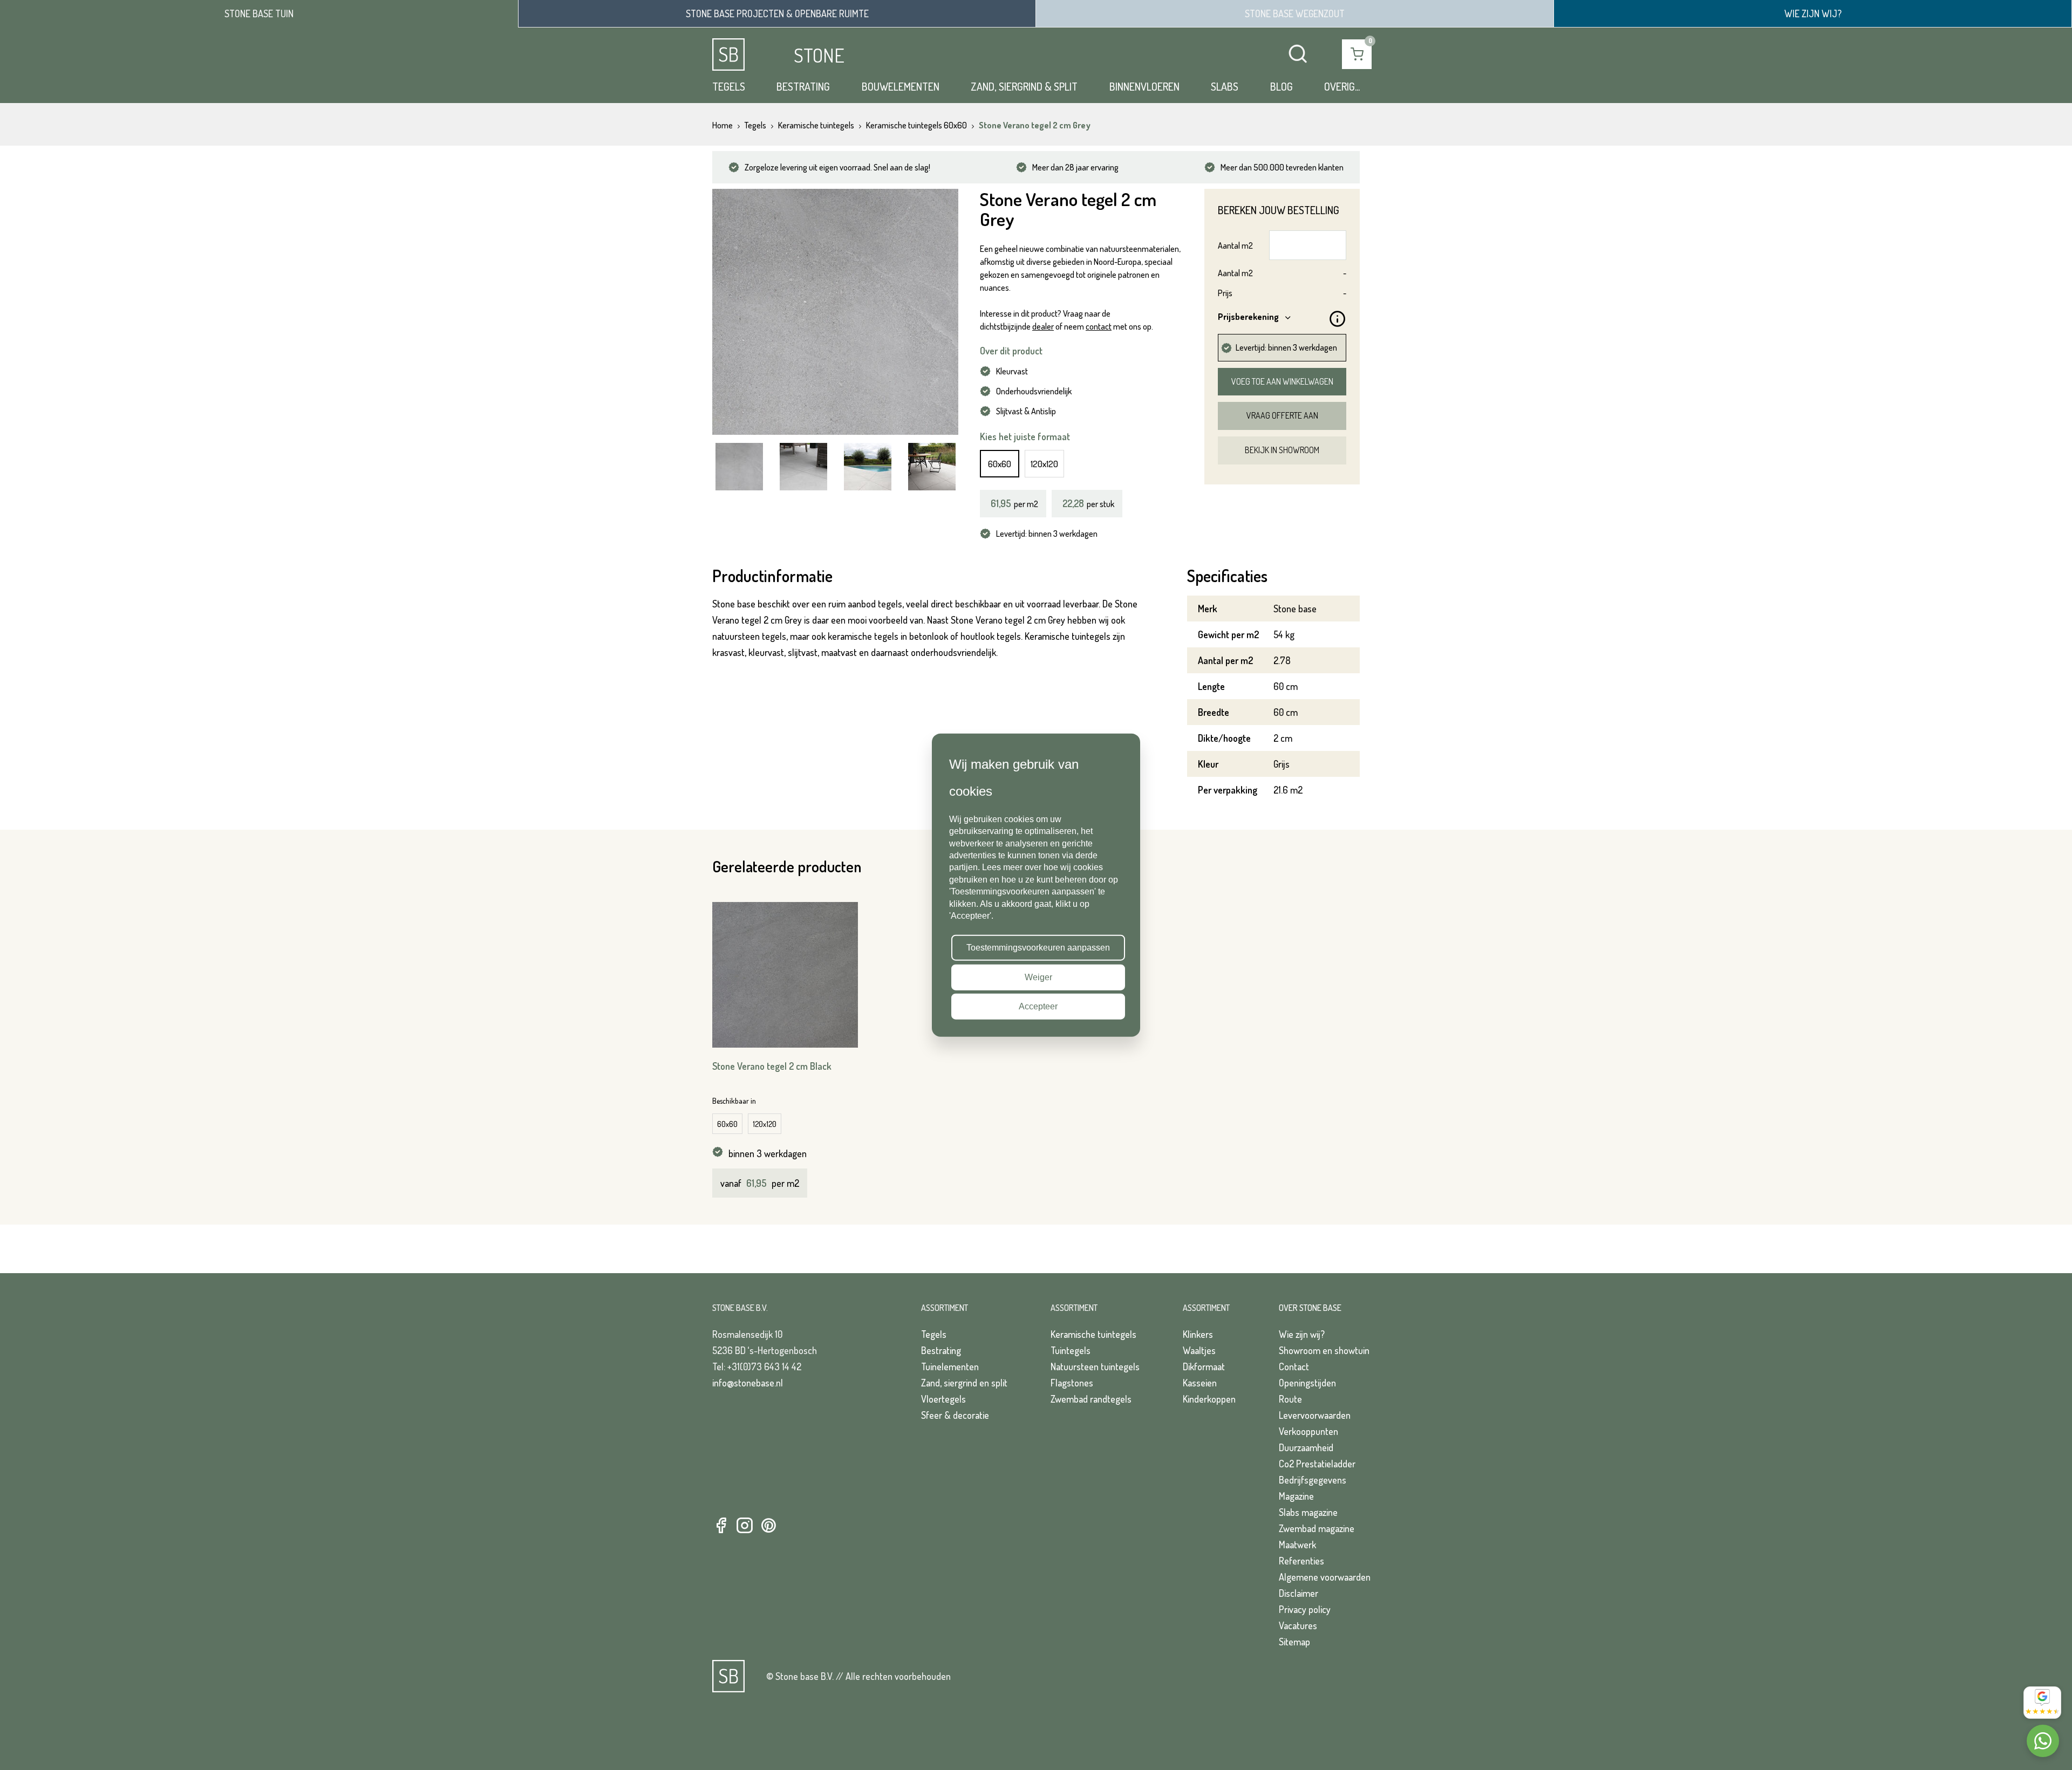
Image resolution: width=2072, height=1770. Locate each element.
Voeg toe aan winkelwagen (1282, 381)
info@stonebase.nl (748, 1383)
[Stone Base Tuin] (259, 14)
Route (1290, 1399)
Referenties (1301, 1561)
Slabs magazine (1308, 1512)
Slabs (1225, 86)
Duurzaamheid (1306, 1447)
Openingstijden (1307, 1383)
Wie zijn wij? (1302, 1334)
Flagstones (1072, 1383)
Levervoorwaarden (1315, 1415)
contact (1099, 326)
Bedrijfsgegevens (1313, 1480)
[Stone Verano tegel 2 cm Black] (785, 975)
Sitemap (1294, 1642)
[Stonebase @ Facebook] (721, 1526)
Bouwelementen (901, 86)
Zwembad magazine (1317, 1528)
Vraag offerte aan (1282, 415)
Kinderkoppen (1209, 1399)
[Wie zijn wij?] (1813, 13)
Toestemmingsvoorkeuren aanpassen (1038, 948)
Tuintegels (1071, 1350)
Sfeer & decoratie (955, 1415)
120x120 (1044, 464)
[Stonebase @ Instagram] (745, 1526)
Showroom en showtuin (1324, 1350)
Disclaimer (1299, 1593)
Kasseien (1200, 1383)
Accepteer (1038, 1006)
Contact (1294, 1366)
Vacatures (1298, 1625)
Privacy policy (1305, 1609)
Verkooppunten (1308, 1431)
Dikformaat (1204, 1366)
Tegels (729, 86)
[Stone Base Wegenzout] (1295, 13)
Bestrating (803, 86)
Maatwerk (1297, 1545)
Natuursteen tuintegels (1095, 1366)
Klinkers (1198, 1334)
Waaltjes (1199, 1350)
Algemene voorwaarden (1325, 1577)
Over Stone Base (1310, 1308)
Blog (1282, 86)
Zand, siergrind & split (1024, 86)
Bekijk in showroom (1282, 450)
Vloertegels (943, 1399)
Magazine (1296, 1496)
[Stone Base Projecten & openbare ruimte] (777, 13)
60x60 (1000, 464)
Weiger (1038, 977)
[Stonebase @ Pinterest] (768, 1526)
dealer (1043, 326)
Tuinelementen (950, 1366)
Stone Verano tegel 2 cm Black (772, 1066)
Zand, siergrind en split (964, 1383)
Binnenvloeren (1144, 86)
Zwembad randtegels (1091, 1399)
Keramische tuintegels (1093, 1334)
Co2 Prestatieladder (1317, 1464)
